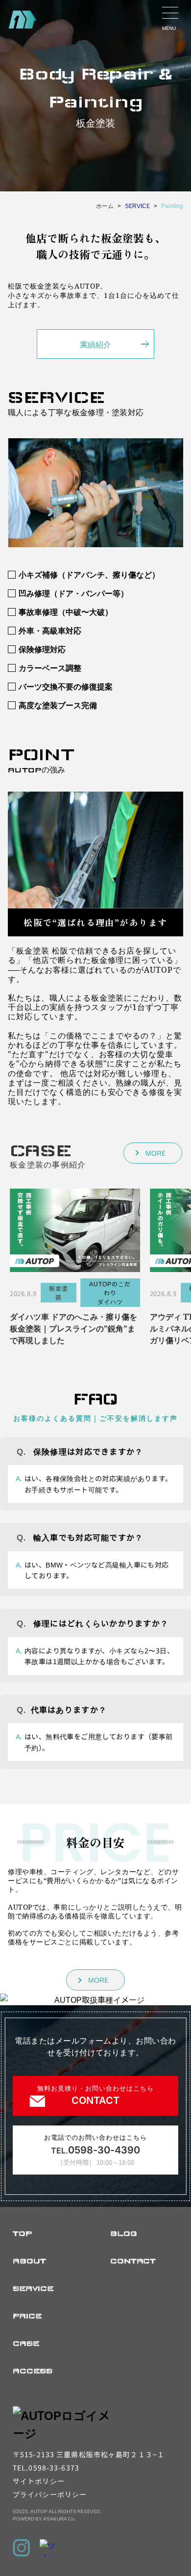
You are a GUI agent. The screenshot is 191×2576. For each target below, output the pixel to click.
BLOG (124, 2233)
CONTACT (133, 2261)
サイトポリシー (39, 2481)
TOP (22, 2233)
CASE (26, 2343)
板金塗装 (59, 1292)
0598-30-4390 (95, 2150)
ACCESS (33, 2371)
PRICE (27, 2316)
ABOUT (29, 2261)
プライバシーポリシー (50, 2494)
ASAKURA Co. (60, 2518)
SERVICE (33, 2288)
